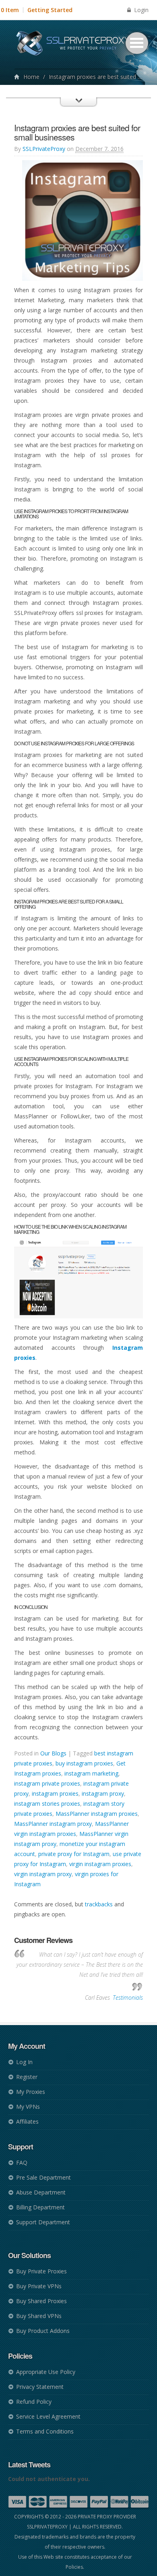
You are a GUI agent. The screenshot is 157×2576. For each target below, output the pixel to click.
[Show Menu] (78, 109)
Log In (24, 2062)
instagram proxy (103, 1793)
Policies (74, 2567)
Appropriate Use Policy (46, 2372)
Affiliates (27, 2121)
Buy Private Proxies (41, 2271)
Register (27, 2077)
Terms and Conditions (45, 2431)
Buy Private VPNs (39, 2286)
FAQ (22, 2162)
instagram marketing (91, 1773)
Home (31, 77)
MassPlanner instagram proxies (97, 1814)
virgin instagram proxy (43, 1874)
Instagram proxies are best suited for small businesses (77, 132)
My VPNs (28, 2107)
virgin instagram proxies (100, 1864)
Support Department (43, 2222)
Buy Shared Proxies (41, 2301)
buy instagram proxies (84, 1763)
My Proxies (31, 2092)
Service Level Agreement (48, 2416)
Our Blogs (53, 1753)
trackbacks (99, 1904)
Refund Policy (34, 2402)
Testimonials (128, 1997)
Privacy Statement (40, 2387)
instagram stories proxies (47, 1804)
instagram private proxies (47, 1783)
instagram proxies (55, 1793)
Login (140, 10)
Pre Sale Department (43, 2177)
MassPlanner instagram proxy (53, 1824)
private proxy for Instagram (74, 1854)
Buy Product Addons (43, 2331)
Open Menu (137, 43)
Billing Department (40, 2207)
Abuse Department (41, 2192)
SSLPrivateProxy (44, 149)
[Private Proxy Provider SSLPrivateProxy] (77, 44)
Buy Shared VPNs (39, 2316)
